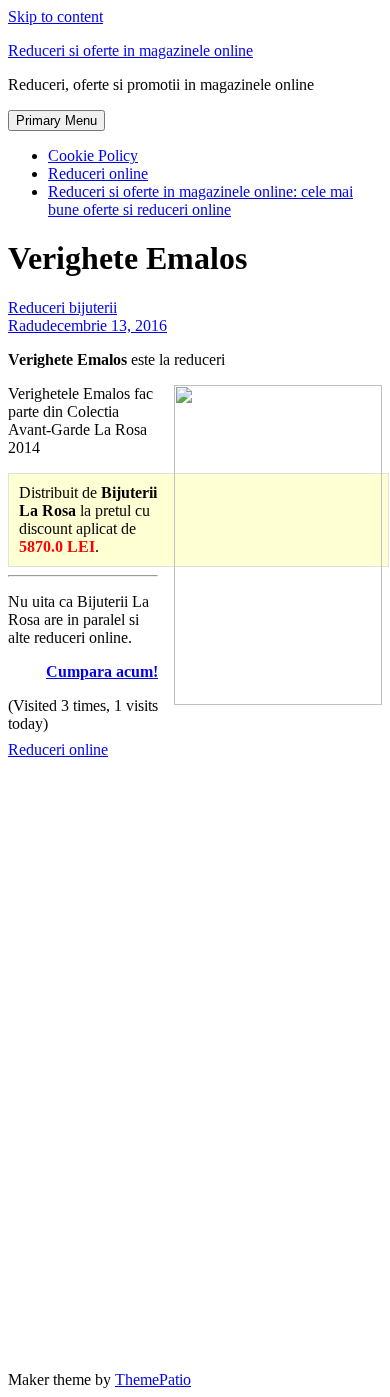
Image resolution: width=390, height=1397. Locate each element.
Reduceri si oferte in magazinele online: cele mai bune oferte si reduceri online (200, 200)
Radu (25, 325)
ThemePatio (153, 1379)
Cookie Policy (93, 155)
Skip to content (55, 16)
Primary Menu (56, 120)
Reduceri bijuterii (62, 307)
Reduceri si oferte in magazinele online (130, 50)
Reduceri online (98, 173)
